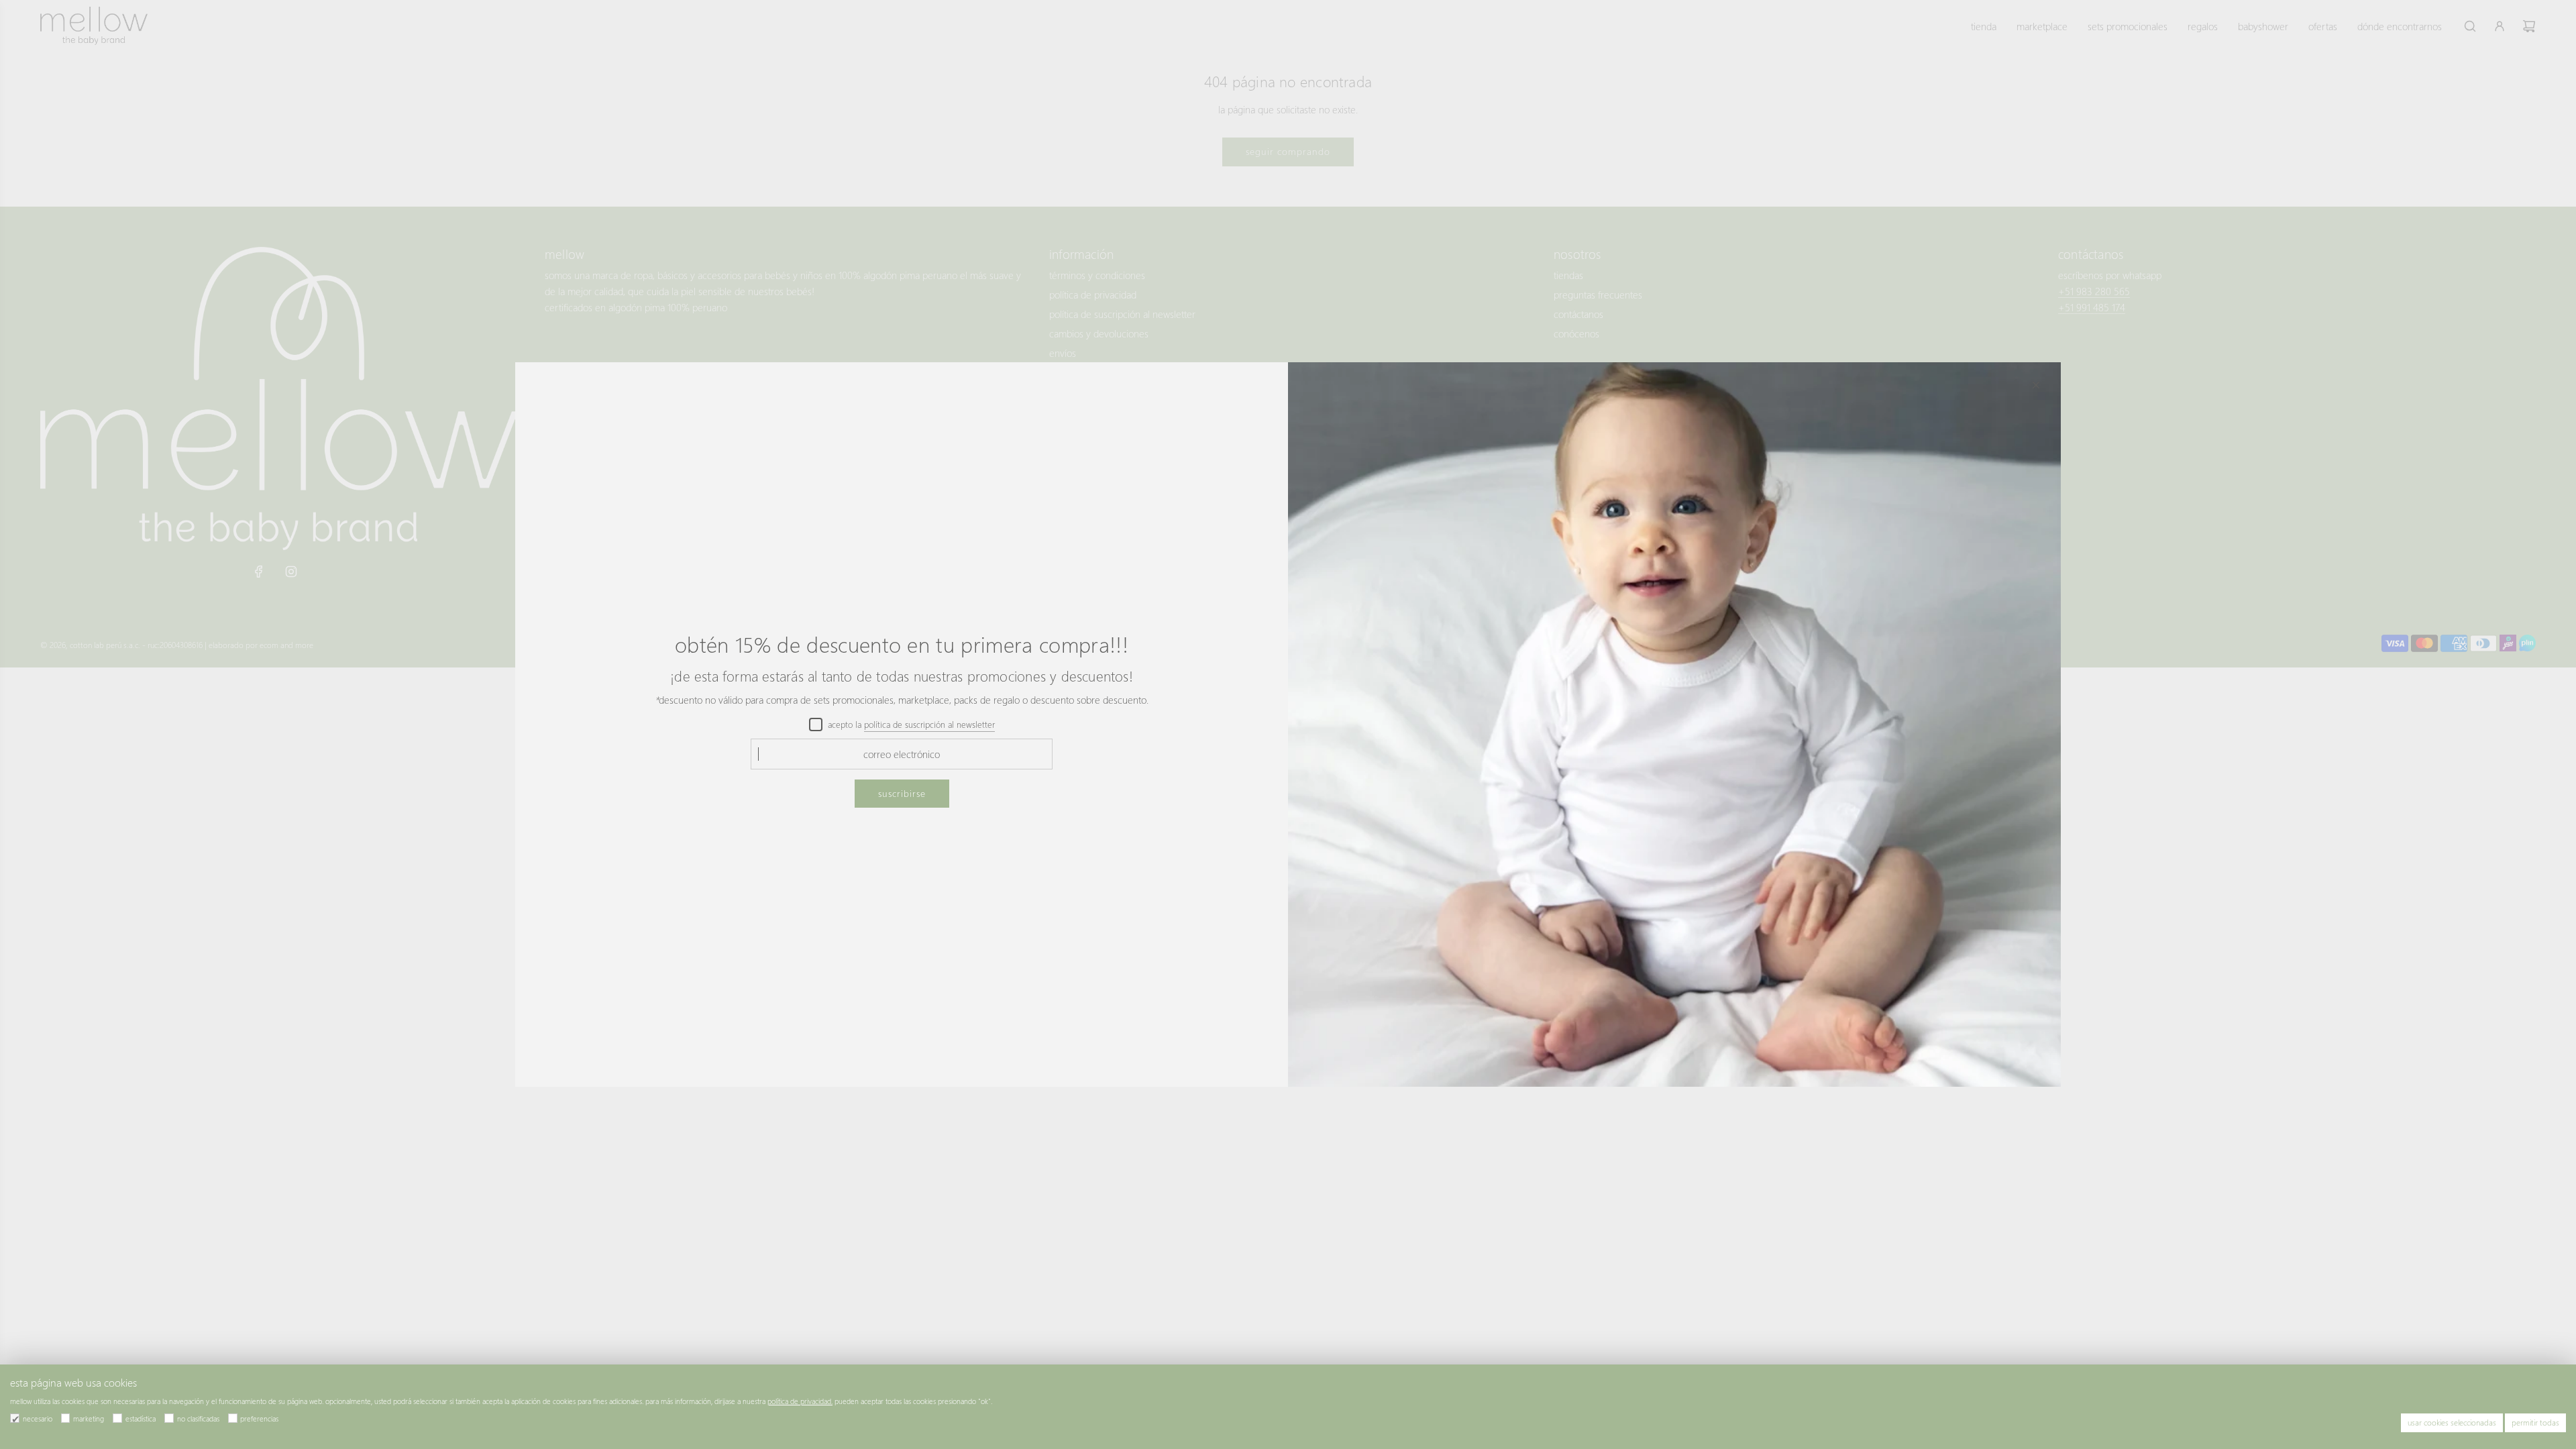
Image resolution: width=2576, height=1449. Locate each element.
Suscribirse (902, 793)
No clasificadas (198, 1418)
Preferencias (259, 1418)
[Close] (2036, 385)
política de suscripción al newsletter (929, 724)
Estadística (141, 1418)
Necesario (38, 1418)
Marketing (89, 1418)
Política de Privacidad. (800, 1401)
